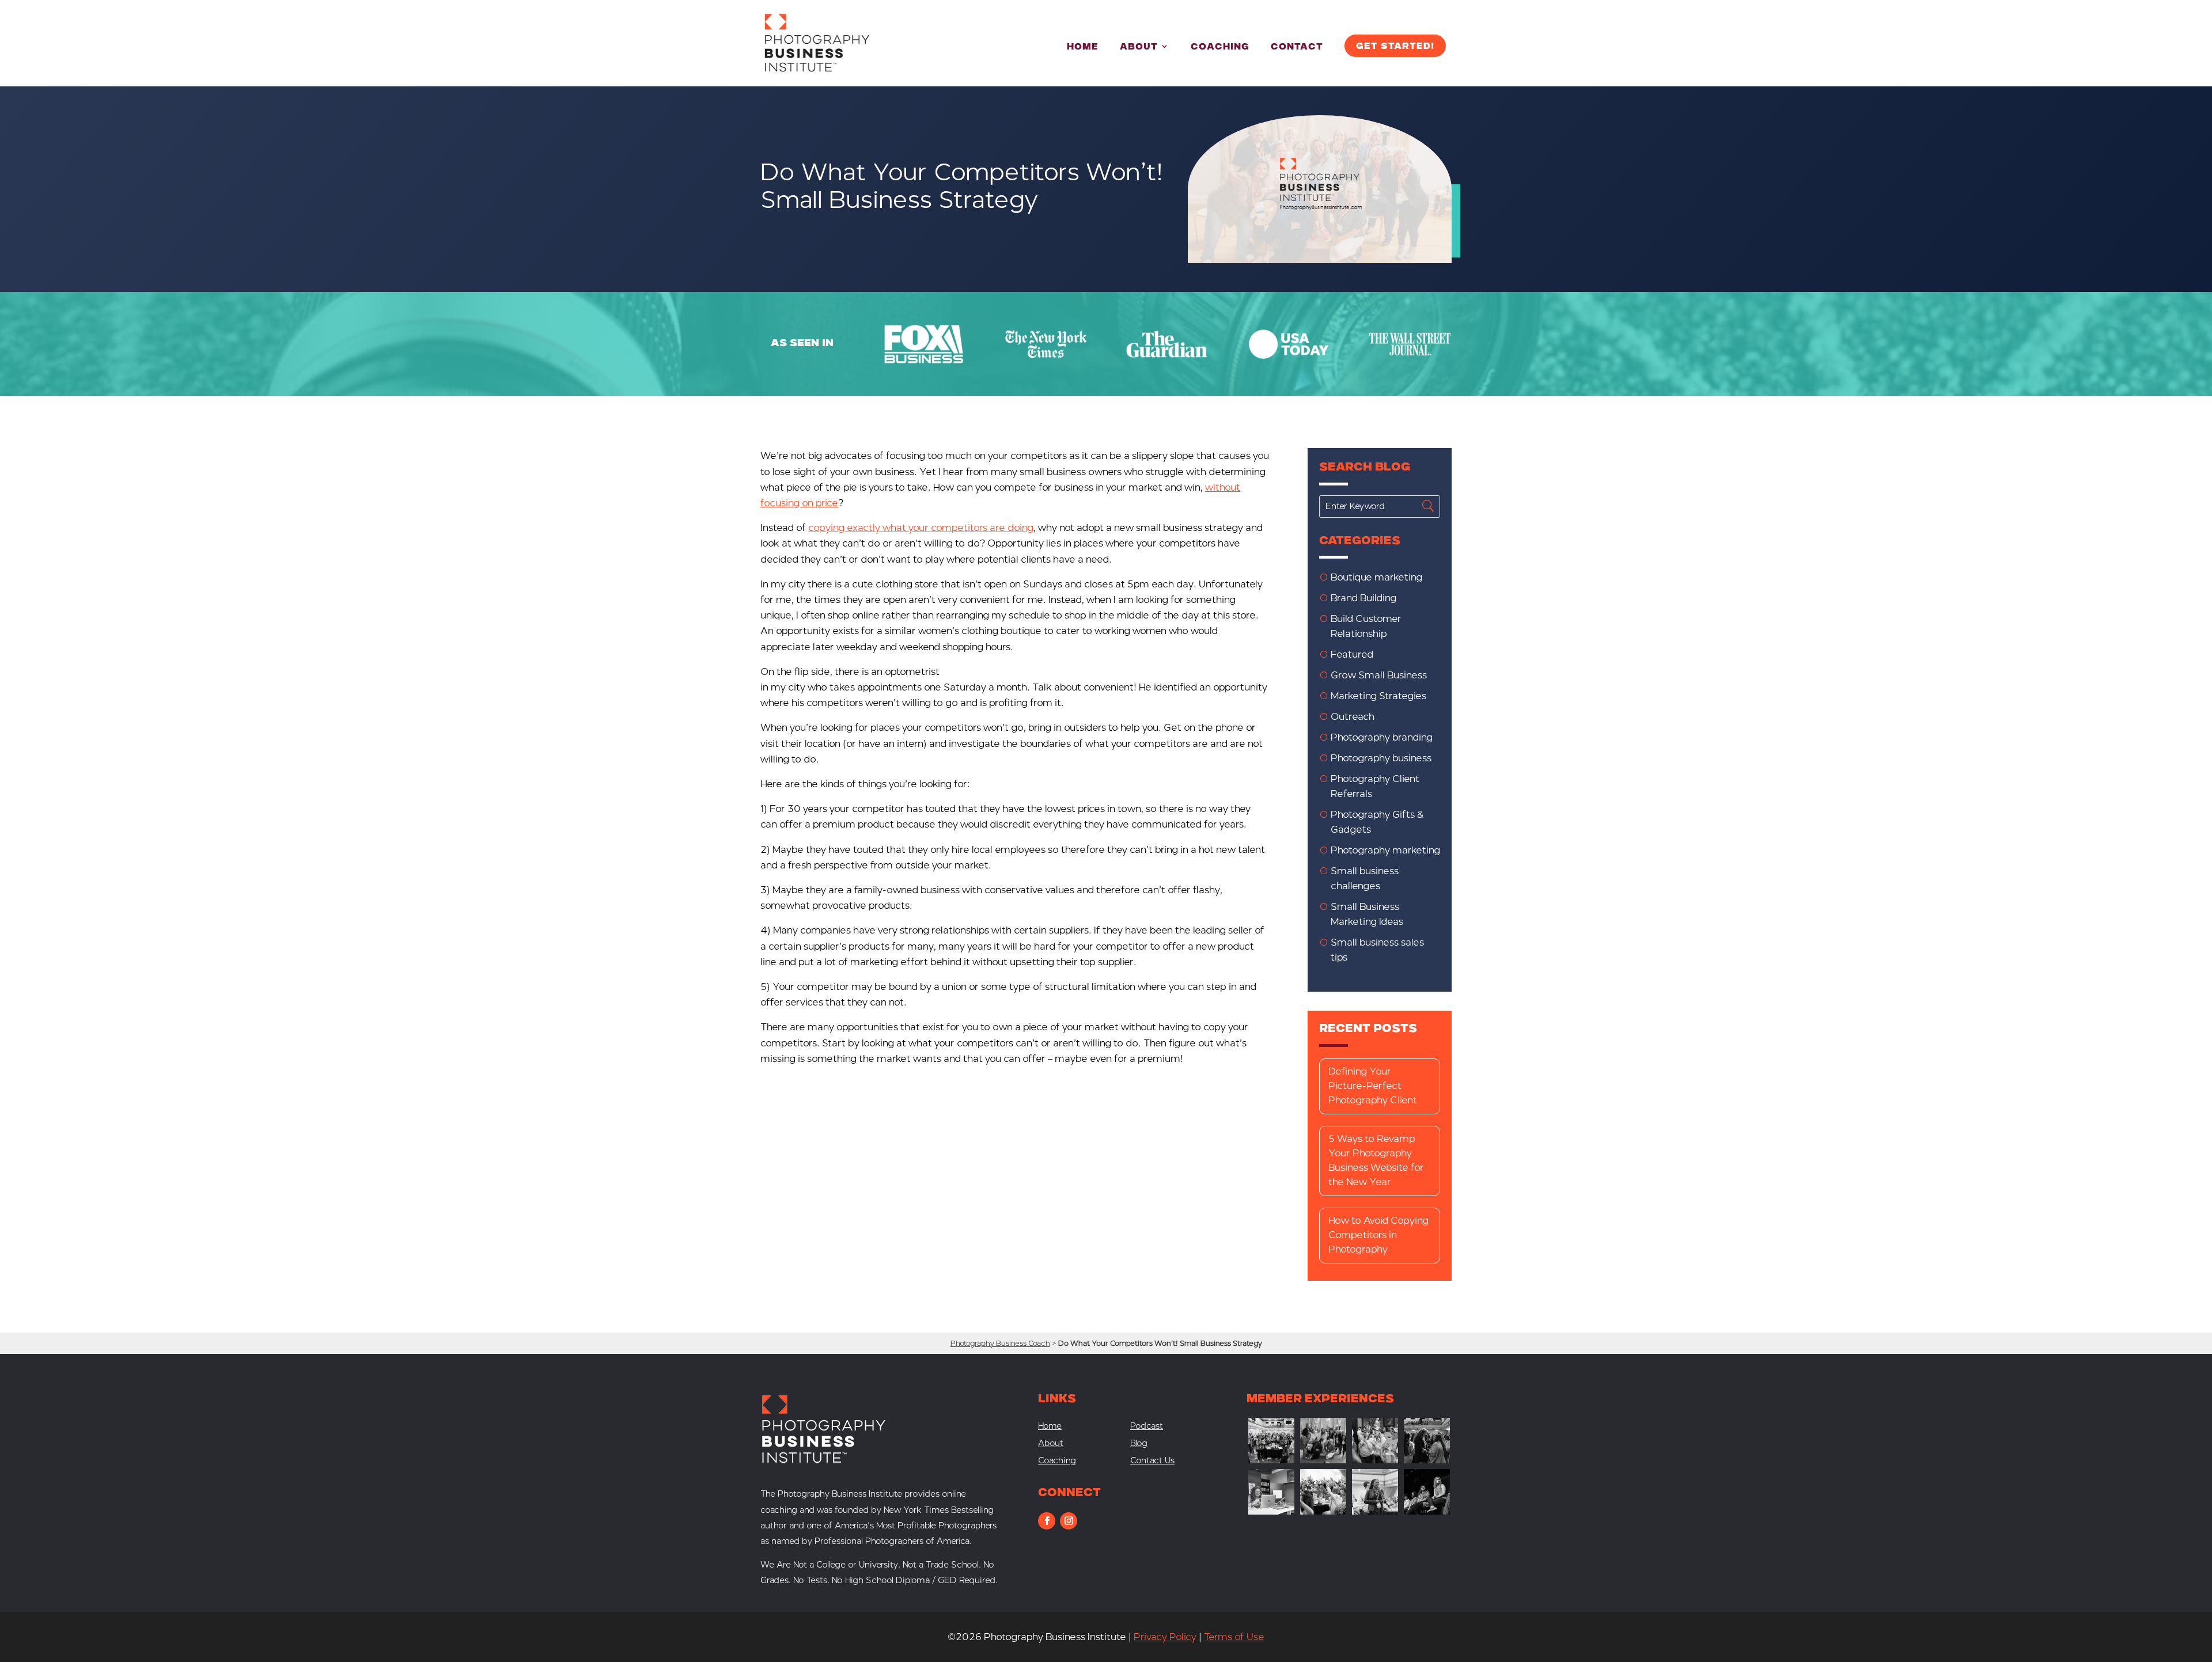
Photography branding (1382, 737)
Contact (1297, 48)
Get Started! (1395, 47)
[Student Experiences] (1271, 1511)
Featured (1352, 654)
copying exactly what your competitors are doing (921, 528)
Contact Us (1152, 1461)
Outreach (1353, 717)
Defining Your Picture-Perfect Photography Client (1373, 1086)
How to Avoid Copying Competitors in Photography (1378, 1235)
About (1139, 48)
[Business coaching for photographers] (1271, 1460)
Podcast (1147, 1427)
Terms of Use (1234, 1637)
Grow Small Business (1379, 675)
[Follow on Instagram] (1069, 1521)
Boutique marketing (1376, 577)
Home (1083, 48)
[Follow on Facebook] (1047, 1521)
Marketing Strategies (1378, 696)
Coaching (1220, 48)
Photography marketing (1385, 850)
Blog (1139, 1444)
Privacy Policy (1165, 1637)
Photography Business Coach (1000, 1343)
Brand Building (1363, 598)
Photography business (1381, 758)
